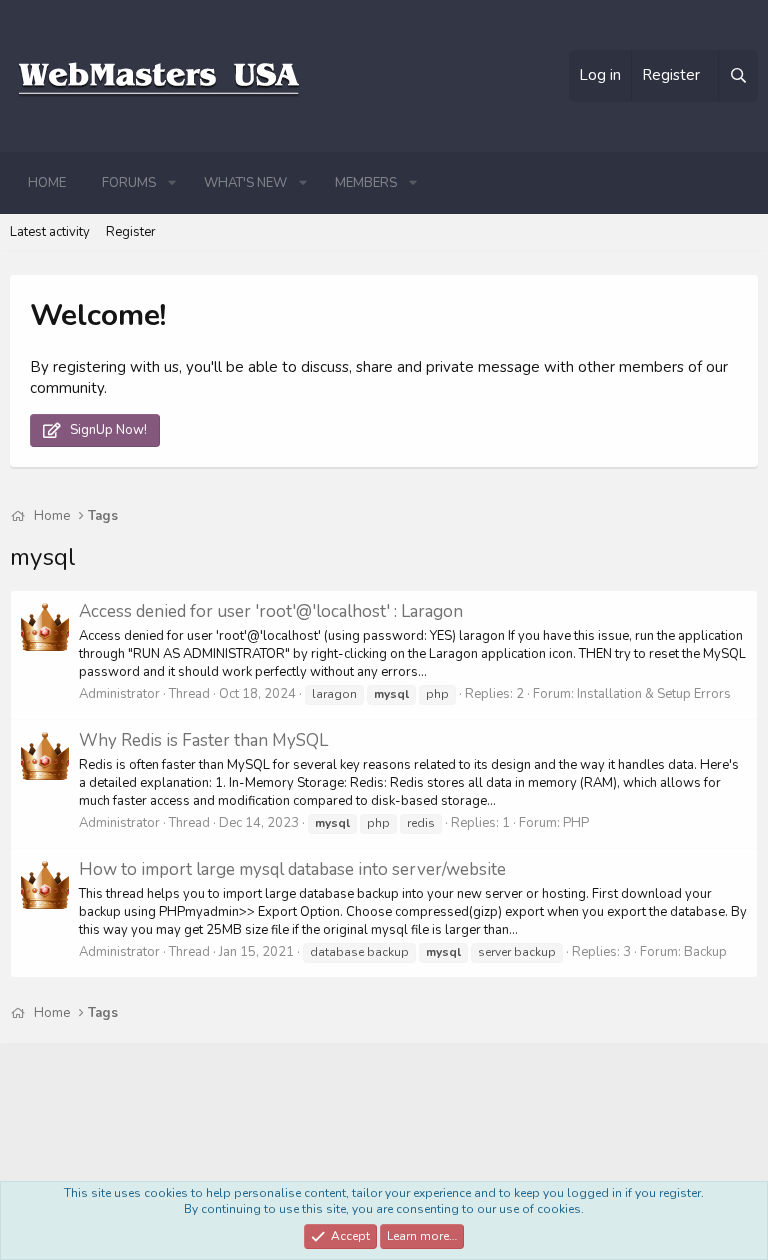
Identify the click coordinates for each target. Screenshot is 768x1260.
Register (131, 232)
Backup (705, 952)
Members (366, 183)
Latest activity (50, 232)
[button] (172, 183)
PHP (576, 823)
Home (47, 183)
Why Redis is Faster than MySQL (203, 740)
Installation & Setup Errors (654, 694)
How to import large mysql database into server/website (292, 869)
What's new (245, 183)
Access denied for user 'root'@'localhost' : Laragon (271, 611)
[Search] (738, 76)
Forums (129, 183)
